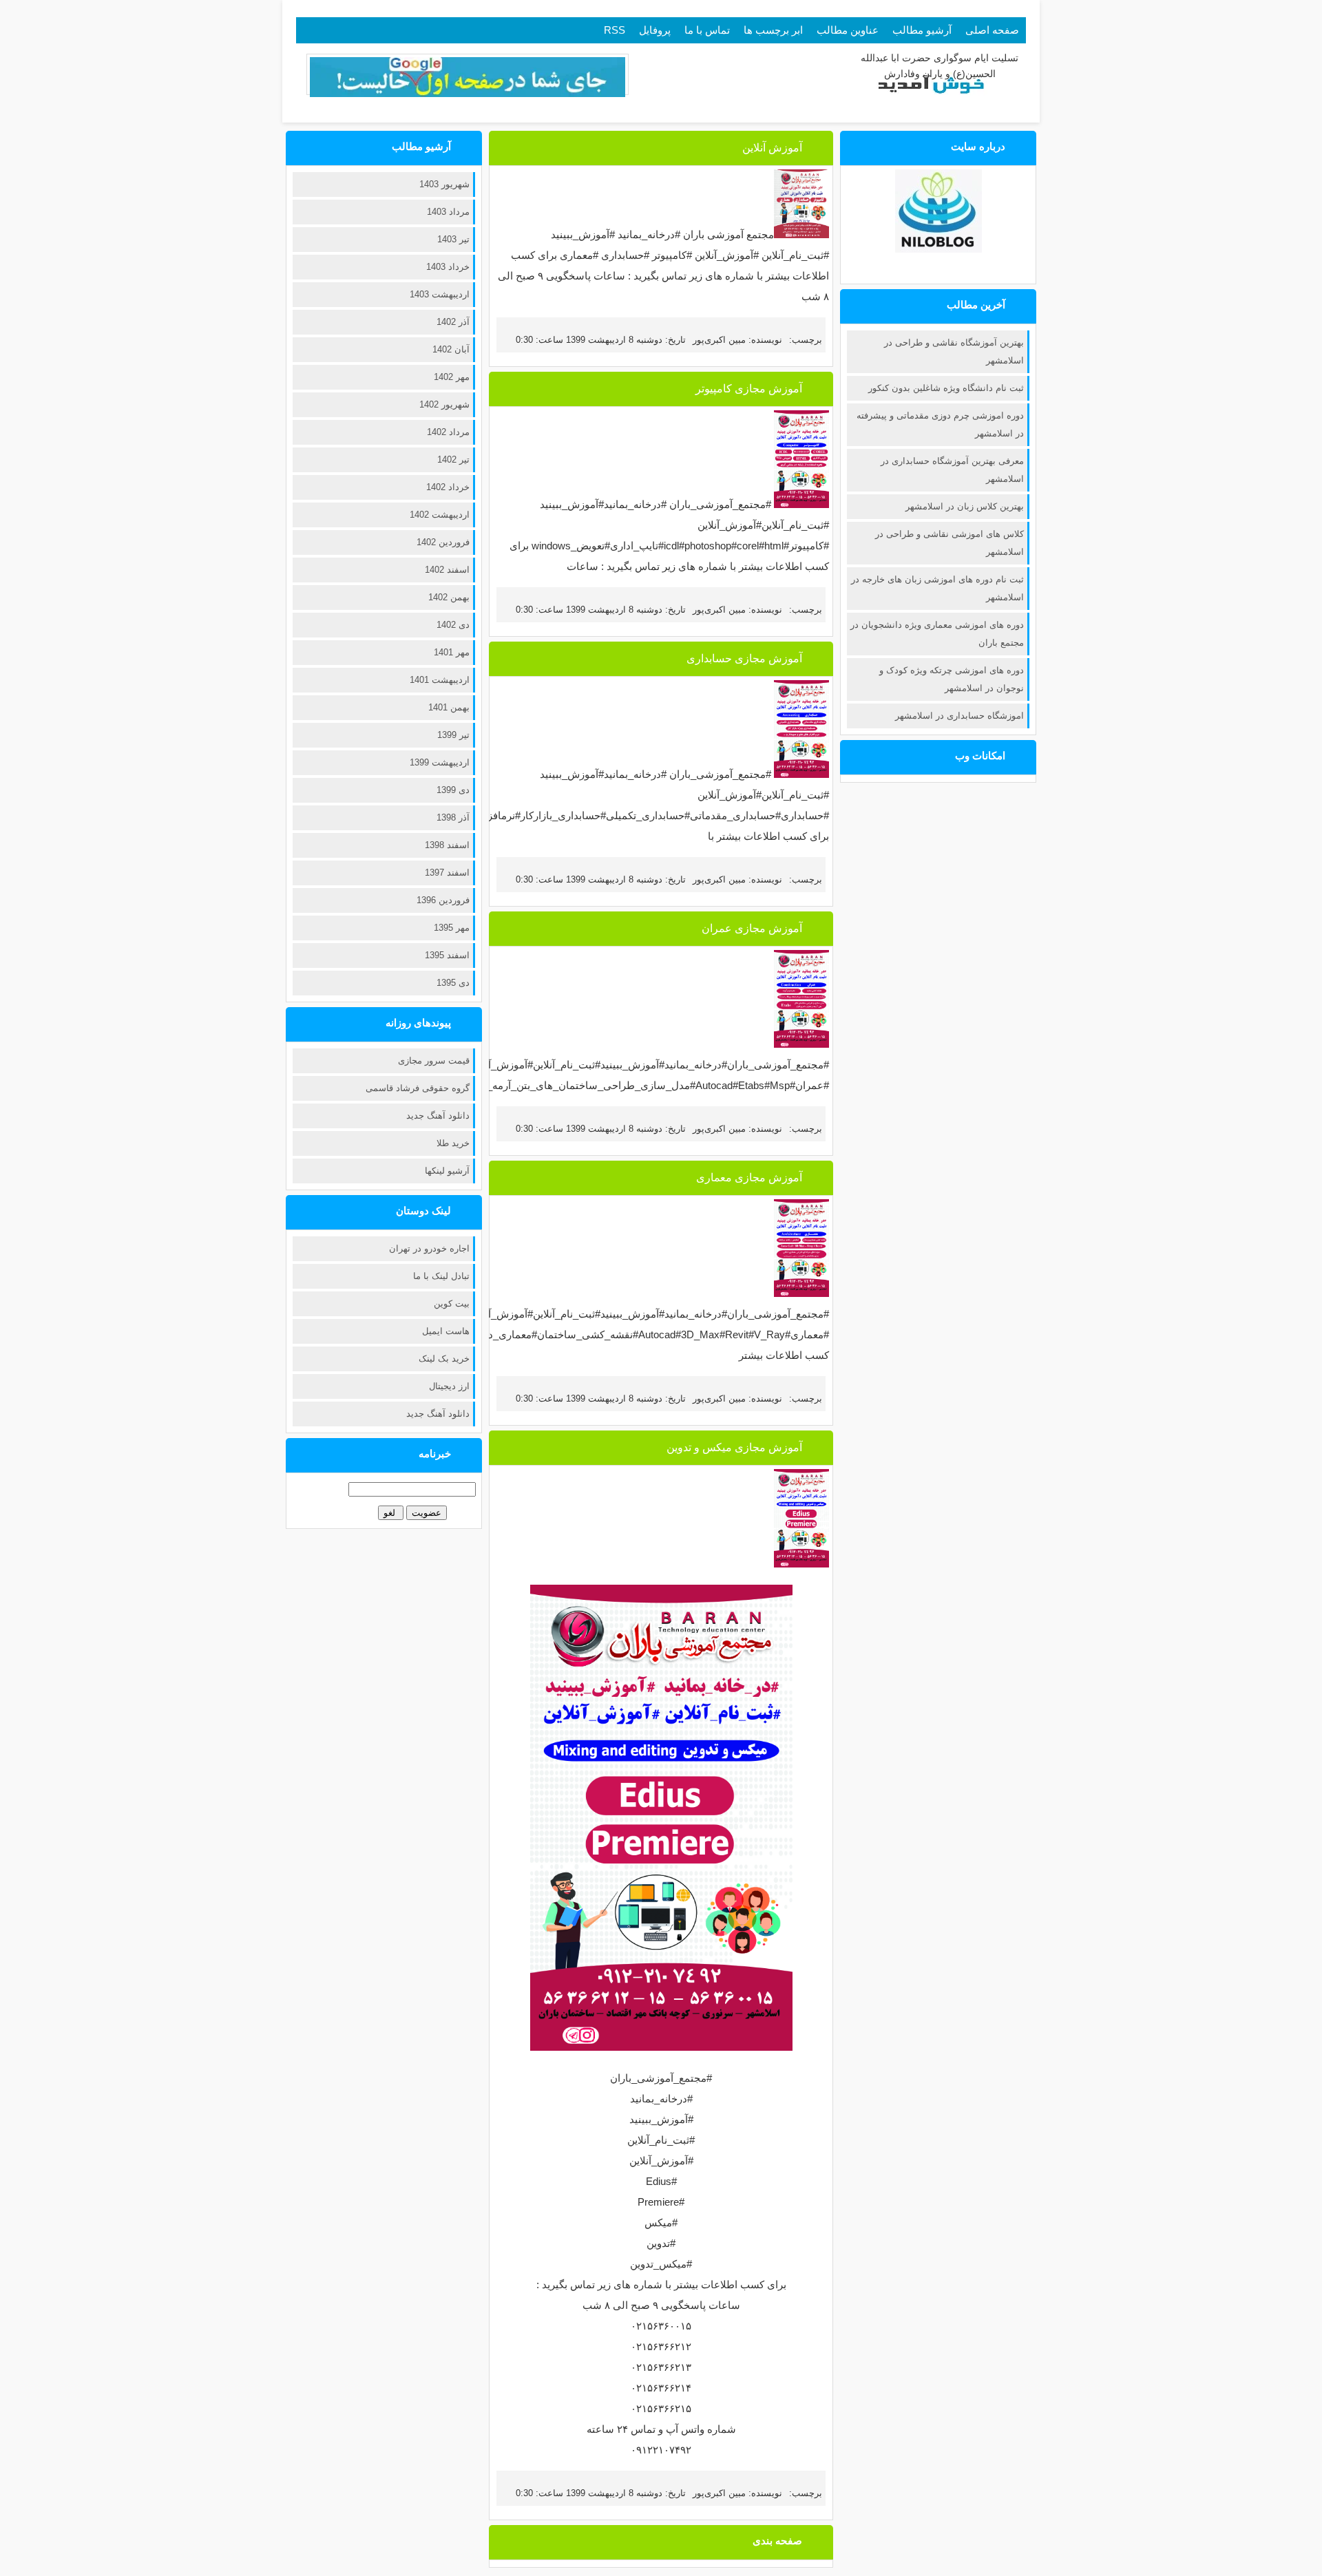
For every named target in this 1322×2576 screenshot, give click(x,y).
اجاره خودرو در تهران (429, 1248)
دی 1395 (453, 983)
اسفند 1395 (447, 955)
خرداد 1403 (448, 267)
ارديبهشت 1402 (440, 515)
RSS (615, 30)
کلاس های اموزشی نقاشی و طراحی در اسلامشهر (949, 543)
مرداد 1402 (448, 432)
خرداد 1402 (448, 487)
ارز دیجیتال (449, 1386)
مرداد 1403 (448, 212)
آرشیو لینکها (447, 1171)
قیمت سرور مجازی (434, 1060)
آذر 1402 (453, 322)
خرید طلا (453, 1143)
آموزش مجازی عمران (752, 928)
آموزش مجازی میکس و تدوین (734, 1447)
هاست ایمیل (446, 1331)
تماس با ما (707, 30)
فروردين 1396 (443, 900)
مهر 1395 (452, 928)
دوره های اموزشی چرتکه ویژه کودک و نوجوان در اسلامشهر (952, 679)
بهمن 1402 (449, 597)
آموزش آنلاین (772, 148)
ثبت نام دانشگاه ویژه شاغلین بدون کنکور (946, 388)
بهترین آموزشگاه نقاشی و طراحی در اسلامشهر (954, 351)
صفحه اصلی (992, 30)
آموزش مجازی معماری (749, 1178)
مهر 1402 (452, 377)
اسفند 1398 (447, 845)
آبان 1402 (451, 349)
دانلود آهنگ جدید (438, 1116)
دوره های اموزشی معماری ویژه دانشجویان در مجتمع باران (937, 634)
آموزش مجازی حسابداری (744, 658)
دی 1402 (453, 625)
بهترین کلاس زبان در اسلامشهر (965, 506)
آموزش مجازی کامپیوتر (749, 389)
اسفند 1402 (447, 570)
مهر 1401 (452, 652)
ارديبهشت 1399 (440, 762)
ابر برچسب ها (773, 30)
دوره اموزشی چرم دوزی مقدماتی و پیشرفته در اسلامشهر (940, 424)
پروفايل (655, 30)
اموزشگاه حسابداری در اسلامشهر (959, 716)
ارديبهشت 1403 (440, 294)
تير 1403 (453, 239)
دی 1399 (453, 790)
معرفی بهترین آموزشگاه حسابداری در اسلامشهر (952, 470)
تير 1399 (453, 735)
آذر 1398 (453, 817)
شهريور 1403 (444, 184)
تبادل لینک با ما (441, 1276)
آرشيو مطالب (922, 30)
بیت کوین (452, 1303)
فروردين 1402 (443, 542)
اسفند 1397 (447, 873)
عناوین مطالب (848, 30)
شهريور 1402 (444, 404)
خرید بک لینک (444, 1359)
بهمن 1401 (449, 707)
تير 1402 (453, 460)
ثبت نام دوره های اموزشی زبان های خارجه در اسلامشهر (937, 588)
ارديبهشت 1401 (440, 680)
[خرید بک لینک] (468, 94)
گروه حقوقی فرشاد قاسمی (418, 1088)
